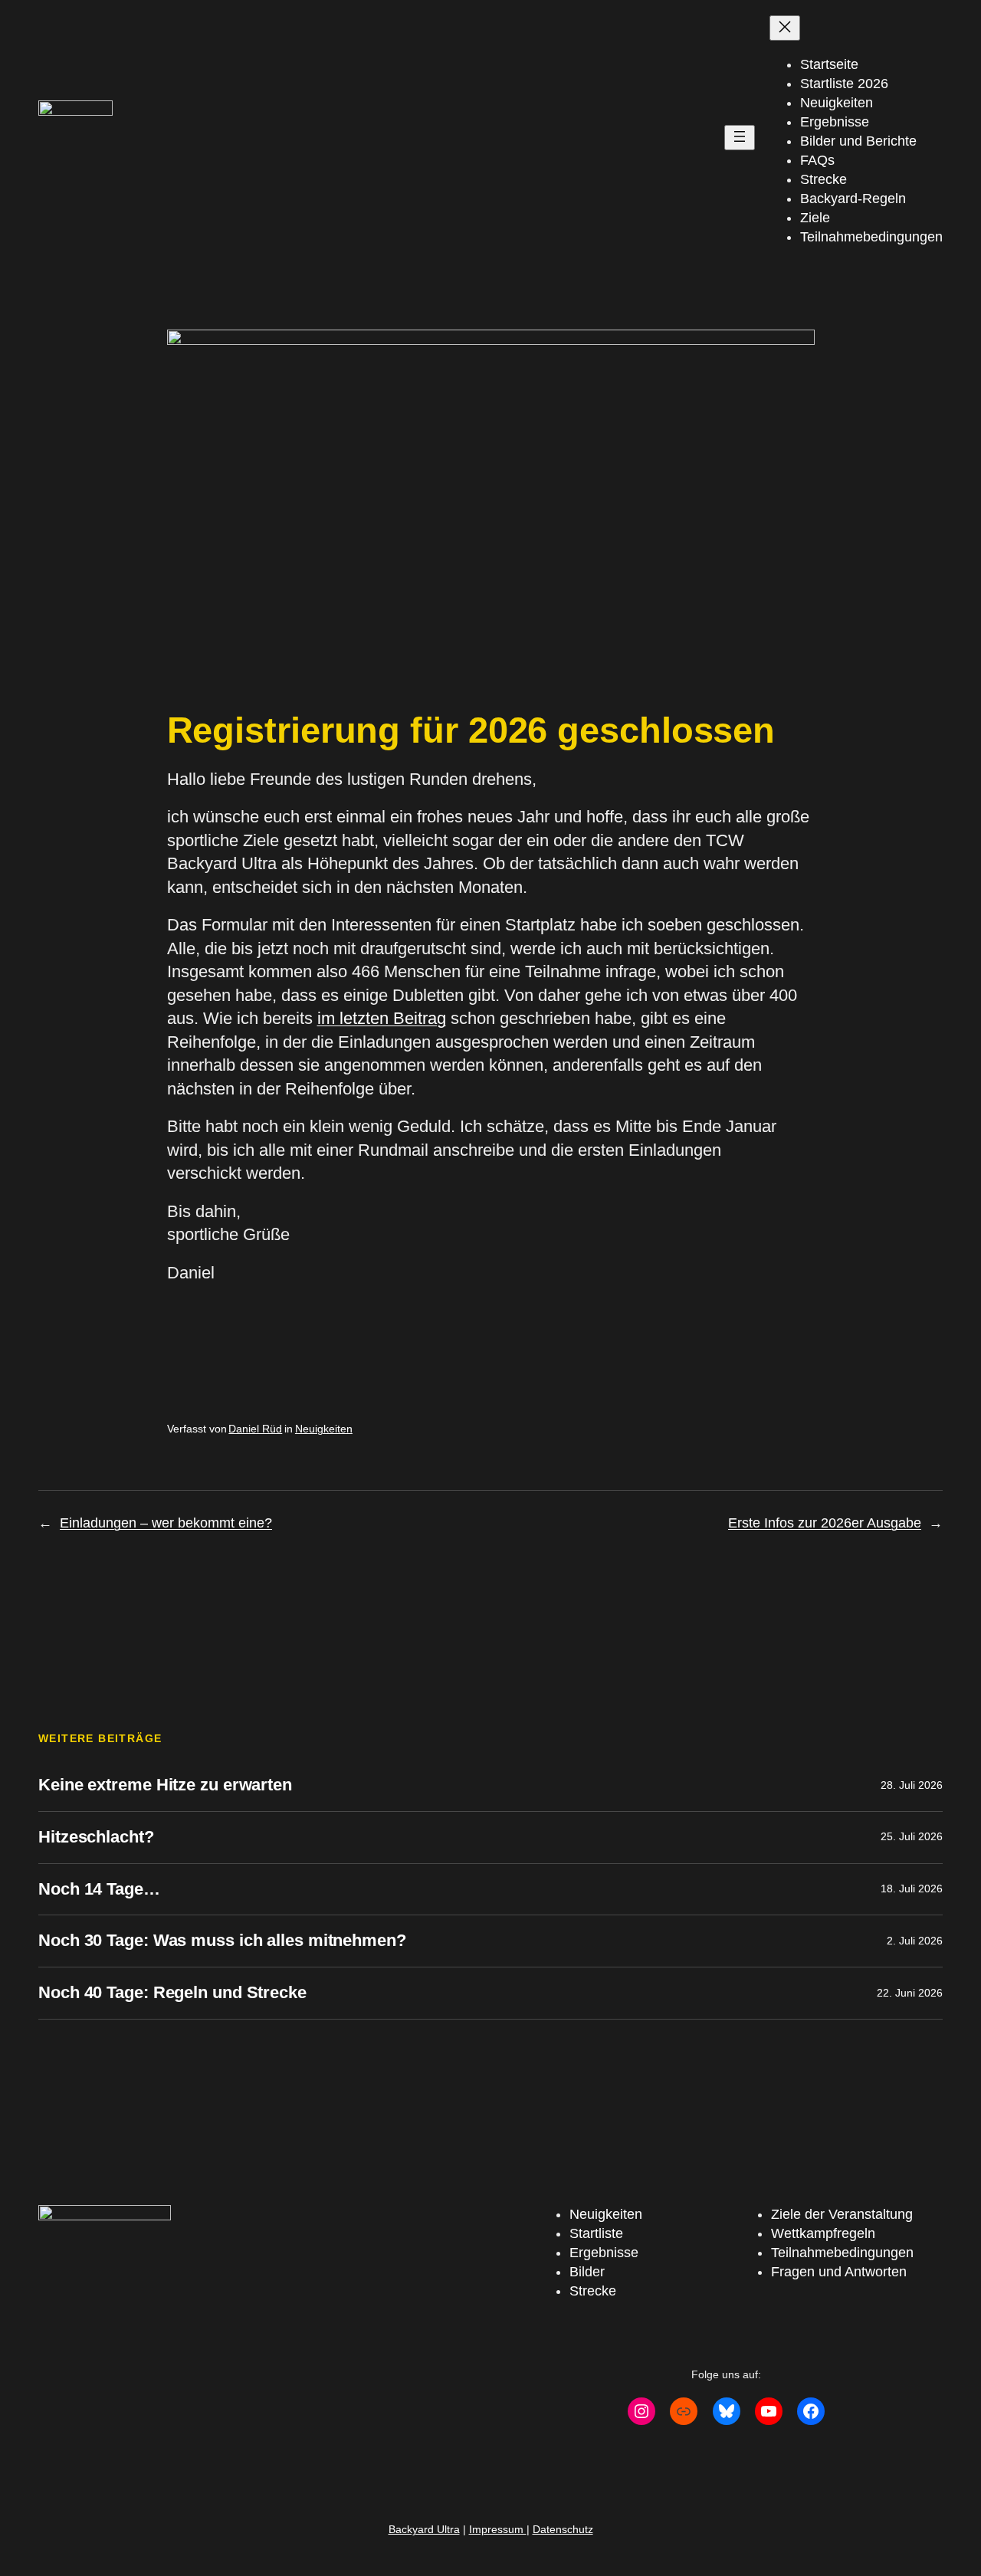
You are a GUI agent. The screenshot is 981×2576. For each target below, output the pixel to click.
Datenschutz (563, 2529)
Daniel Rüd (255, 1429)
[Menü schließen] (785, 28)
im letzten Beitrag (382, 1018)
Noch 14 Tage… (99, 1889)
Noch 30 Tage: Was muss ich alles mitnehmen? (222, 1940)
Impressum (498, 2529)
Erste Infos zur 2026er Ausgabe (825, 1523)
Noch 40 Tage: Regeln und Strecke (172, 1992)
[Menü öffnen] (740, 138)
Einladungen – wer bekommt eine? (166, 1523)
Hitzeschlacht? (96, 1837)
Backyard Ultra (424, 2529)
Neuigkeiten (324, 1429)
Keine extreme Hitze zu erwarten (165, 1785)
